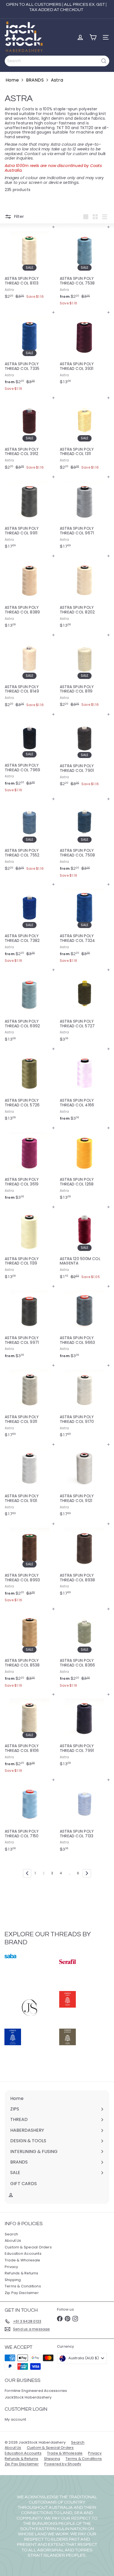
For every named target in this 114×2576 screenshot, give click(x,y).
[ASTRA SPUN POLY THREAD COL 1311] (85, 435)
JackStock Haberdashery (28, 2397)
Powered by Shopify (63, 2464)
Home (12, 80)
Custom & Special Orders (28, 2247)
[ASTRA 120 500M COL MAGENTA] (85, 1244)
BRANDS (35, 80)
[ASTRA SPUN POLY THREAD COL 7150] (29, 1817)
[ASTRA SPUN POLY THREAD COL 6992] (29, 1007)
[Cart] (93, 37)
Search (11, 2234)
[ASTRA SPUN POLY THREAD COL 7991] (85, 1732)
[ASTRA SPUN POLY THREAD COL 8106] (29, 1735)
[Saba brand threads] (30, 1970)
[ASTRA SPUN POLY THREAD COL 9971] (29, 1324)
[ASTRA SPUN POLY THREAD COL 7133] (85, 1817)
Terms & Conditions (23, 2286)
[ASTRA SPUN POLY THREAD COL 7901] (85, 752)
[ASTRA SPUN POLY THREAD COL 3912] (29, 435)
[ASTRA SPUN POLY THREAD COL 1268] (85, 1165)
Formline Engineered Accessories (36, 2391)
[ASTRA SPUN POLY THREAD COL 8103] (29, 264)
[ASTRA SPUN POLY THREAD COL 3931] (85, 350)
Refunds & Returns (22, 2273)
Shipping (13, 2280)
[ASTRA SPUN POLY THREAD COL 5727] (85, 1007)
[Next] (87, 1873)
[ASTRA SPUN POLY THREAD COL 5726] (29, 1086)
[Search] (104, 61)
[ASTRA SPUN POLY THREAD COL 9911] (29, 514)
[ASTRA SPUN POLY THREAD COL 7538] (85, 267)
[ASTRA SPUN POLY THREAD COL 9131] (29, 1482)
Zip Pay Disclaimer (22, 2293)
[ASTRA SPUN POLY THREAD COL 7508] (85, 839)
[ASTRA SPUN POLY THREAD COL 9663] (85, 1324)
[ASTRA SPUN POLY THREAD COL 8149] (29, 672)
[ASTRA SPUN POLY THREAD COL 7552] (29, 836)
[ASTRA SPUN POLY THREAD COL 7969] (29, 754)
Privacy (11, 2267)
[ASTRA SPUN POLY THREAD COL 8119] (85, 672)
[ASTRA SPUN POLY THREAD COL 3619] (29, 1165)
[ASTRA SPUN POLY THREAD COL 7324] (85, 925)
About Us (13, 2241)
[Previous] (27, 1873)
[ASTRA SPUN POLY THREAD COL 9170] (85, 1403)
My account (15, 2419)
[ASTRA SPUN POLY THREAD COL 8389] (29, 593)
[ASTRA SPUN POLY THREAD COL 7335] (29, 353)
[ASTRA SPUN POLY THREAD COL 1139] (29, 1244)
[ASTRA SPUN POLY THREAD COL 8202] (85, 593)
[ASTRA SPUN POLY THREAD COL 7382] (29, 925)
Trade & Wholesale (23, 2260)
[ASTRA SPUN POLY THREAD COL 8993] (29, 1564)
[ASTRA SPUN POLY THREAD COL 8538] (29, 1649)
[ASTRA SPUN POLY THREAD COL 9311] (29, 1403)
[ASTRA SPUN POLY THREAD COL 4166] (85, 1086)
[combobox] (57, 61)
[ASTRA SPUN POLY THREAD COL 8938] (85, 1561)
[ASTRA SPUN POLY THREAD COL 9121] (85, 1482)
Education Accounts (23, 2254)
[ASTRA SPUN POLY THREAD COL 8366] (85, 1649)
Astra (57, 80)
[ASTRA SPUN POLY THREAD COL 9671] (85, 514)
